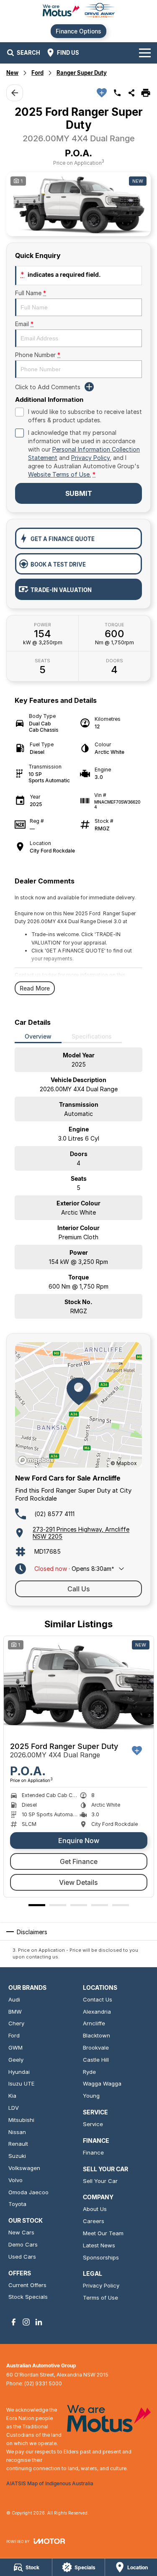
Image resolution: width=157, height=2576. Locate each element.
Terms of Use (100, 2298)
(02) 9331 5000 (43, 2383)
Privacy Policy (90, 458)
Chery (16, 2023)
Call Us (79, 1589)
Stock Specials (28, 2297)
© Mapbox (124, 1463)
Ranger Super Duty (82, 73)
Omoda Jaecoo (28, 2192)
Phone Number (38, 355)
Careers (94, 2221)
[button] (78, 204)
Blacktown (97, 2035)
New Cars (21, 2232)
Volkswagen (24, 2168)
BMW (15, 2012)
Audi (14, 1999)
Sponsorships (101, 2257)
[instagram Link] (26, 2322)
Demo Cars (23, 2244)
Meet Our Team (103, 2233)
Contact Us (98, 1999)
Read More (35, 988)
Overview (38, 1036)
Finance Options (78, 31)
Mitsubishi (21, 2120)
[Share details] (131, 93)
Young (91, 2096)
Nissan (17, 2132)
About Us (95, 2209)
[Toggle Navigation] (145, 53)
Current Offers (27, 2285)
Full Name (31, 293)
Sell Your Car (100, 2181)
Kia (12, 2096)
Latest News (99, 2245)
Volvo (15, 2180)
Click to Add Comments (48, 387)
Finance (93, 2152)
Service (93, 2124)
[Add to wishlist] (102, 93)
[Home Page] (78, 11)
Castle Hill (96, 2060)
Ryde (89, 2072)
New (12, 73)
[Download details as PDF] (146, 93)
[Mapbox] (38, 1460)
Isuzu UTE (21, 2083)
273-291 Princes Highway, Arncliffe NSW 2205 (81, 1533)
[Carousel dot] (37, 1905)
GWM (15, 2048)
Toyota (17, 2204)
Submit (79, 493)
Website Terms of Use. (59, 474)
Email (24, 324)
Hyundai (19, 2072)
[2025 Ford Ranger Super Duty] (79, 1686)
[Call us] (117, 93)
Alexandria (97, 2012)
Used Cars (22, 2257)
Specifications (92, 1036)
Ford (37, 73)
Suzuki (17, 2156)
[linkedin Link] (39, 2322)
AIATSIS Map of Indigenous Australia (50, 2483)
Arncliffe (94, 2023)
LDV (14, 2108)
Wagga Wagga (102, 2083)
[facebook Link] (14, 2322)
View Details (78, 1882)
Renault (18, 2144)
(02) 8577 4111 (54, 1514)
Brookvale (96, 2048)
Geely (16, 2060)
